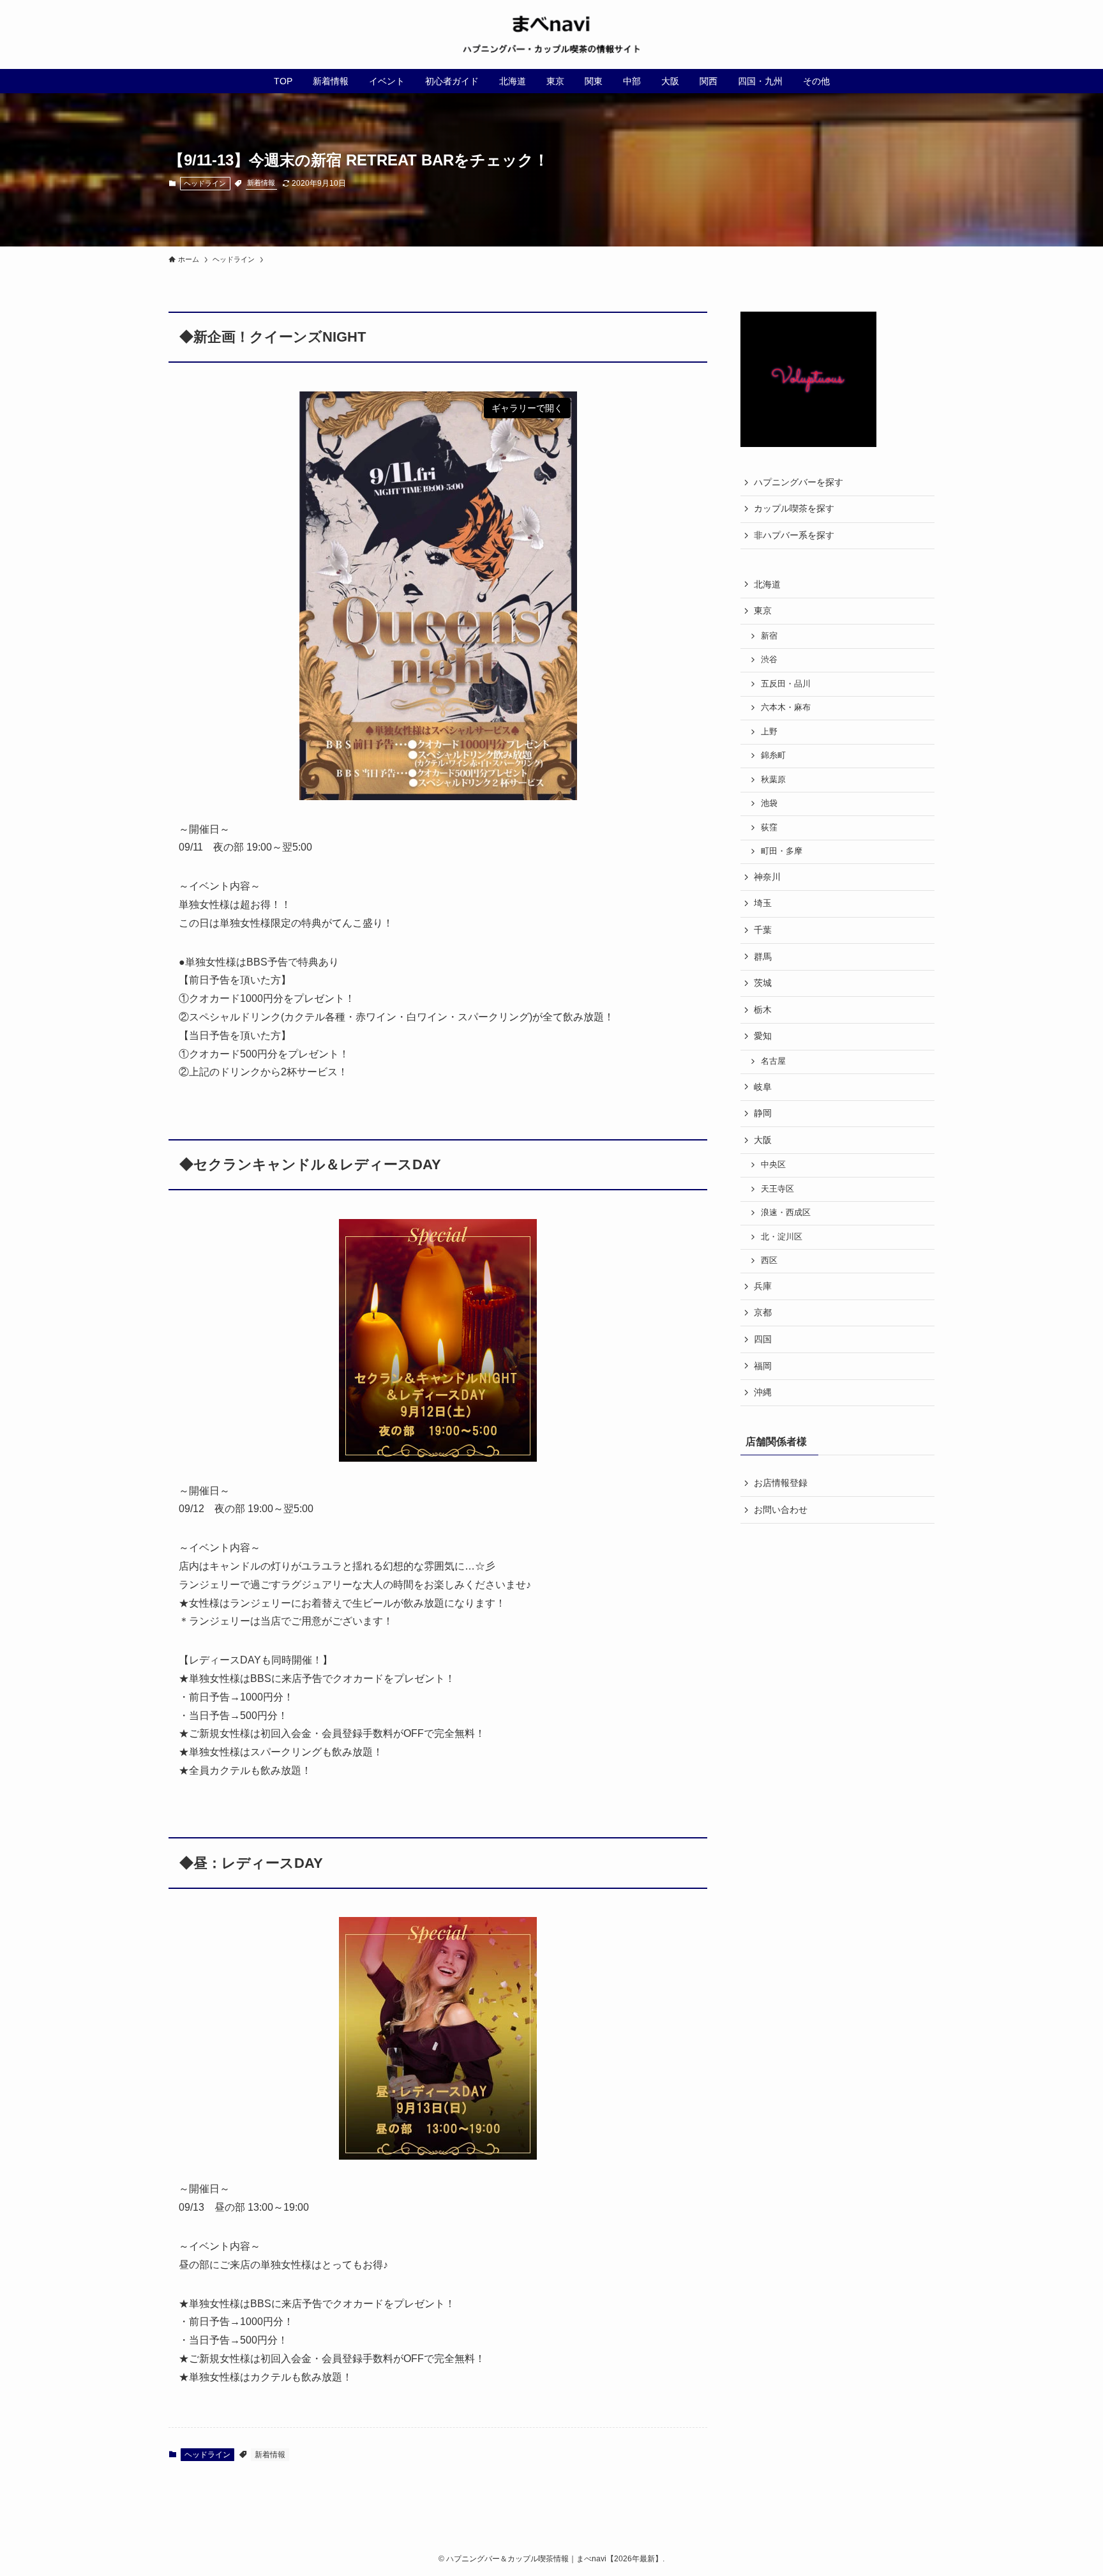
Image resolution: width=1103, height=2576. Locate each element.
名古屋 (773, 1061)
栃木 (763, 1010)
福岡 (763, 1366)
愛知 (763, 1036)
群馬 (763, 957)
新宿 (769, 636)
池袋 (769, 803)
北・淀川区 (782, 1237)
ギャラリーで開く (527, 408)
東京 (763, 610)
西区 (769, 1261)
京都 (763, 1312)
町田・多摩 (782, 851)
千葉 (763, 930)
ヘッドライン (205, 183)
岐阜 (763, 1087)
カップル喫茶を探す (794, 508)
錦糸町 (773, 755)
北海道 (767, 584)
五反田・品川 (786, 684)
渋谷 (769, 660)
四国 (763, 1339)
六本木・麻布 (786, 708)
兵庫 (763, 1286)
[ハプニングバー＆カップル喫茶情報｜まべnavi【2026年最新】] (551, 34)
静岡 (763, 1113)
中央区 (773, 1165)
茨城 (763, 983)
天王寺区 (777, 1189)
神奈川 (767, 877)
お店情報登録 (781, 1483)
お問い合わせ (781, 1510)
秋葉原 (773, 780)
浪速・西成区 (786, 1213)
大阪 (763, 1140)
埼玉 (763, 903)
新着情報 (261, 183)
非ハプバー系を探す (794, 535)
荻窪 (769, 828)
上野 (769, 732)
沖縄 (763, 1392)
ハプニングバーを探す (799, 482)
